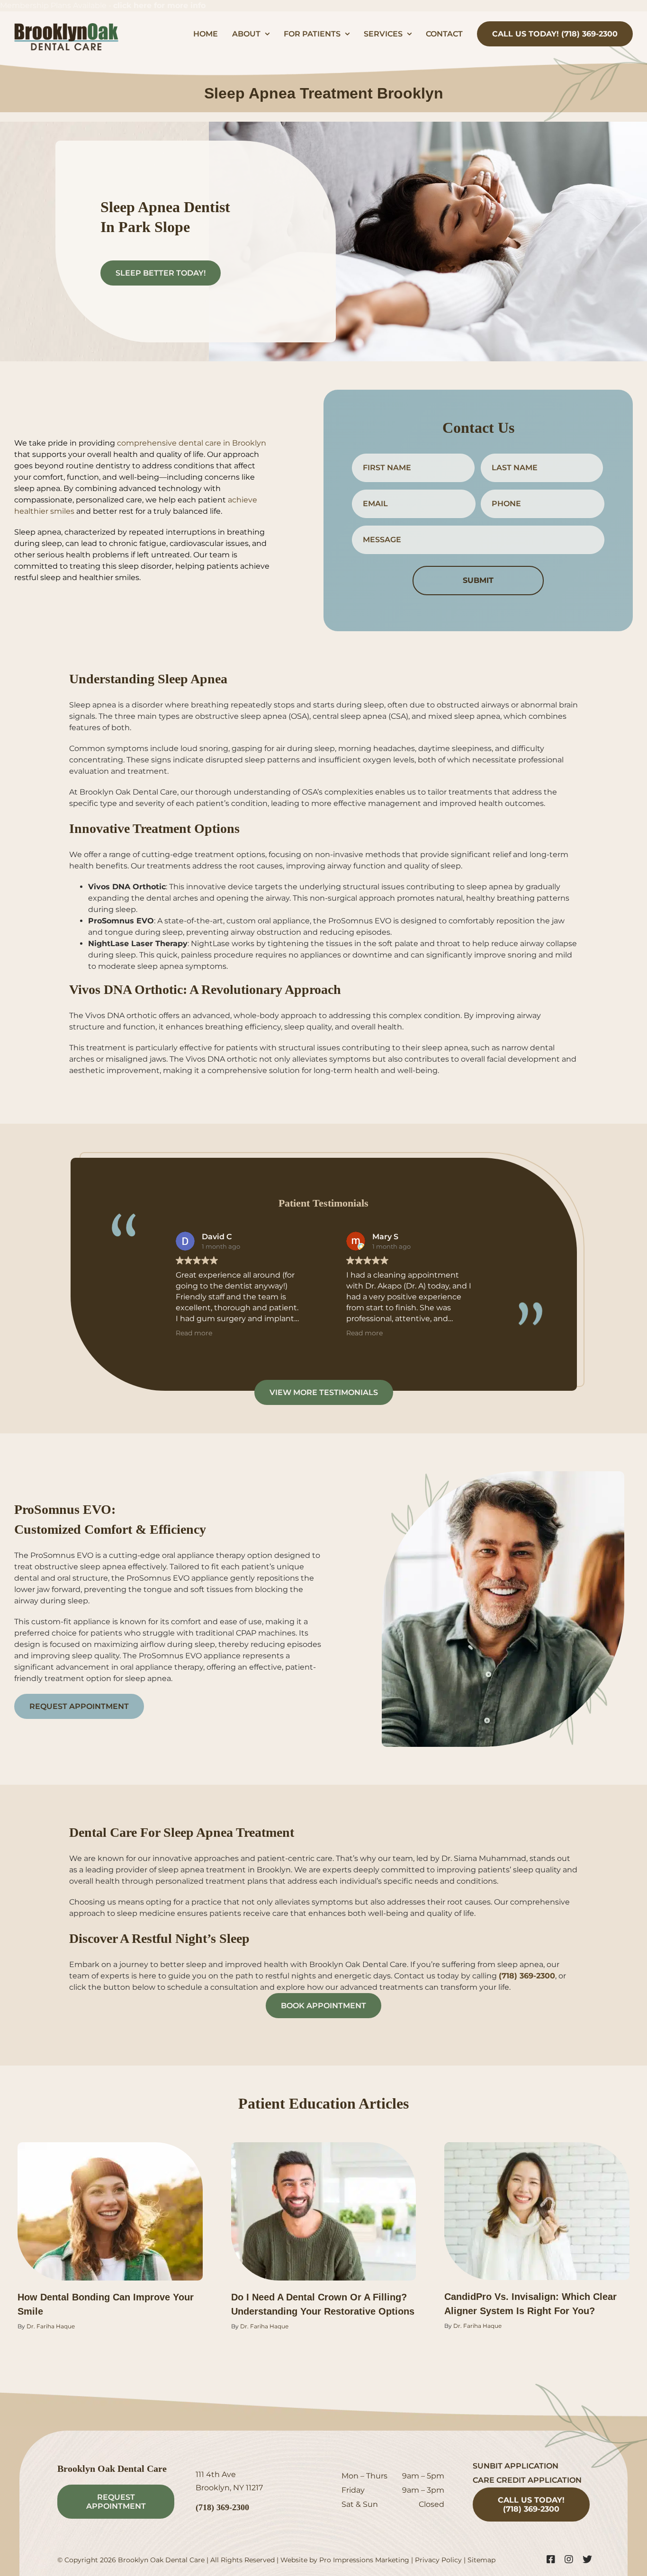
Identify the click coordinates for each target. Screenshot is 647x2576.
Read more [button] (194, 1333)
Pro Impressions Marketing (364, 2560)
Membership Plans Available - (103, 5)
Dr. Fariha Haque (51, 2326)
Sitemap (481, 2560)
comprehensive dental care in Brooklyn (192, 443)
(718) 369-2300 (527, 1976)
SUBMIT (478, 580)
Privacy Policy (438, 2560)
